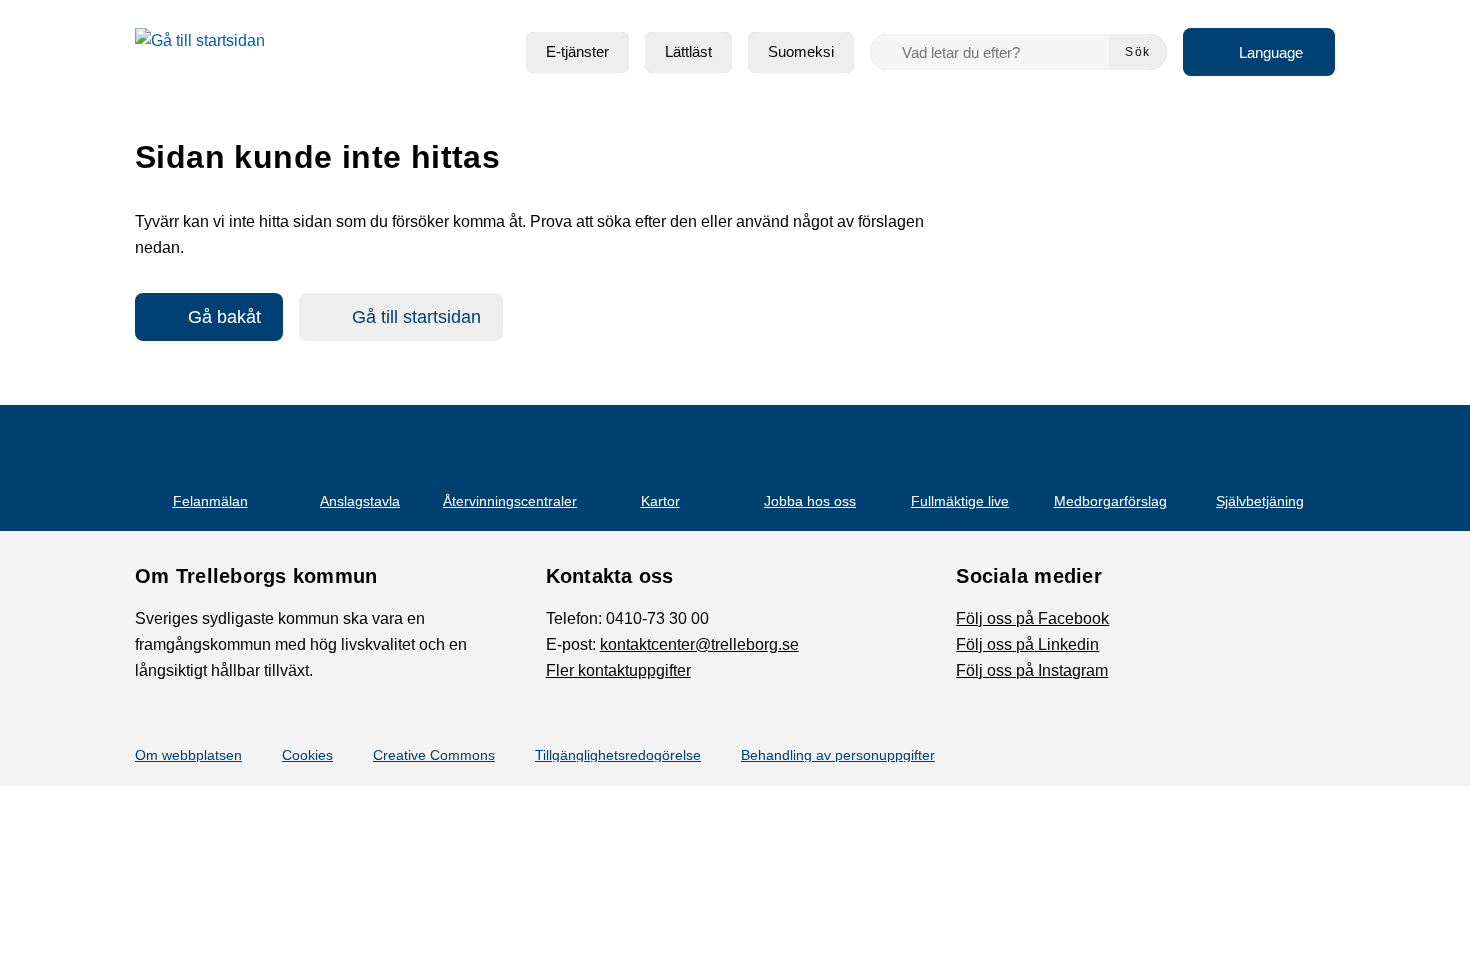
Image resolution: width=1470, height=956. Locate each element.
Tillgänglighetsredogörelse (618, 755)
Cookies (307, 755)
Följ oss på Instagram (1032, 670)
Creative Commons (434, 755)
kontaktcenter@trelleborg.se (699, 644)
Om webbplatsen (188, 755)
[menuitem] (577, 52)
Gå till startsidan (416, 317)
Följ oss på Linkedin (1027, 644)
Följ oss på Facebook (1032, 618)
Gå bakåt (224, 317)
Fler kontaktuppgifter (618, 670)
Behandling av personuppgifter (838, 755)
